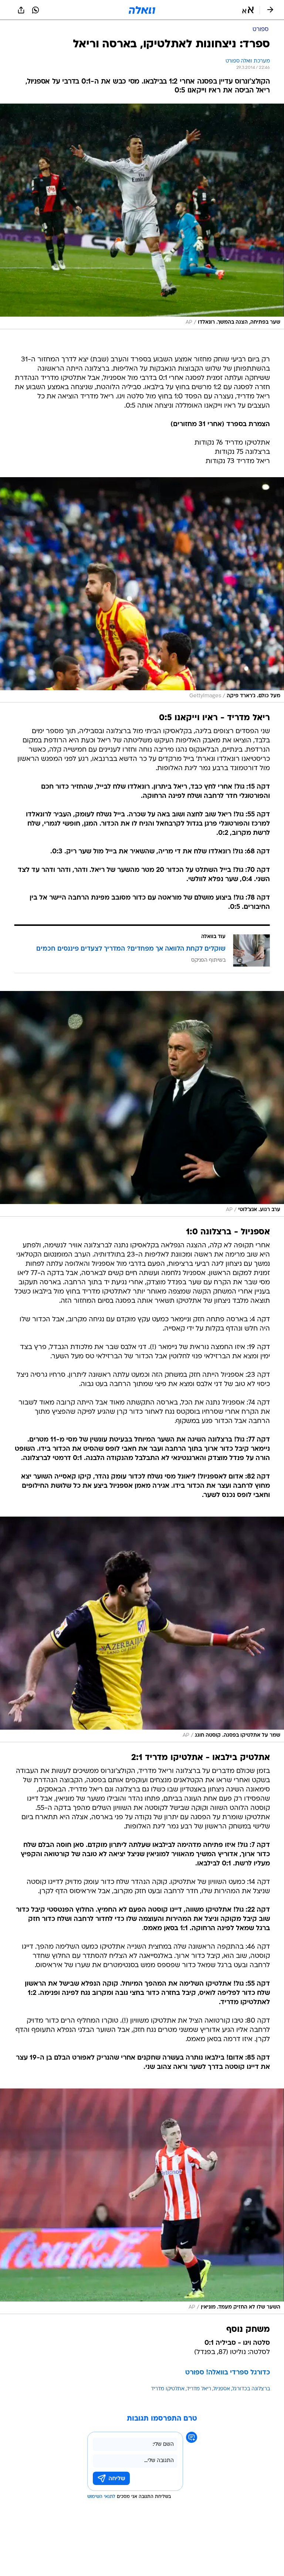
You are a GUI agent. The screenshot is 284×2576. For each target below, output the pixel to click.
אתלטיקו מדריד (168, 2389)
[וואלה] (142, 10)
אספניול (222, 2389)
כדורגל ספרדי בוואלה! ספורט (228, 2373)
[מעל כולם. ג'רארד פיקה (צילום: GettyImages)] (142, 590)
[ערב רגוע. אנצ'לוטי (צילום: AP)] (142, 1104)
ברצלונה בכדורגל (251, 2389)
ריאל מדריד (199, 2389)
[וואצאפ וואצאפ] (35, 10)
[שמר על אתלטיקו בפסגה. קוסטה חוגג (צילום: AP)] (142, 1629)
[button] (248, 10)
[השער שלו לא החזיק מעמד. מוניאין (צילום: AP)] (142, 2201)
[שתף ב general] (21, 10)
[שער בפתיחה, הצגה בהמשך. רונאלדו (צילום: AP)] (142, 216)
